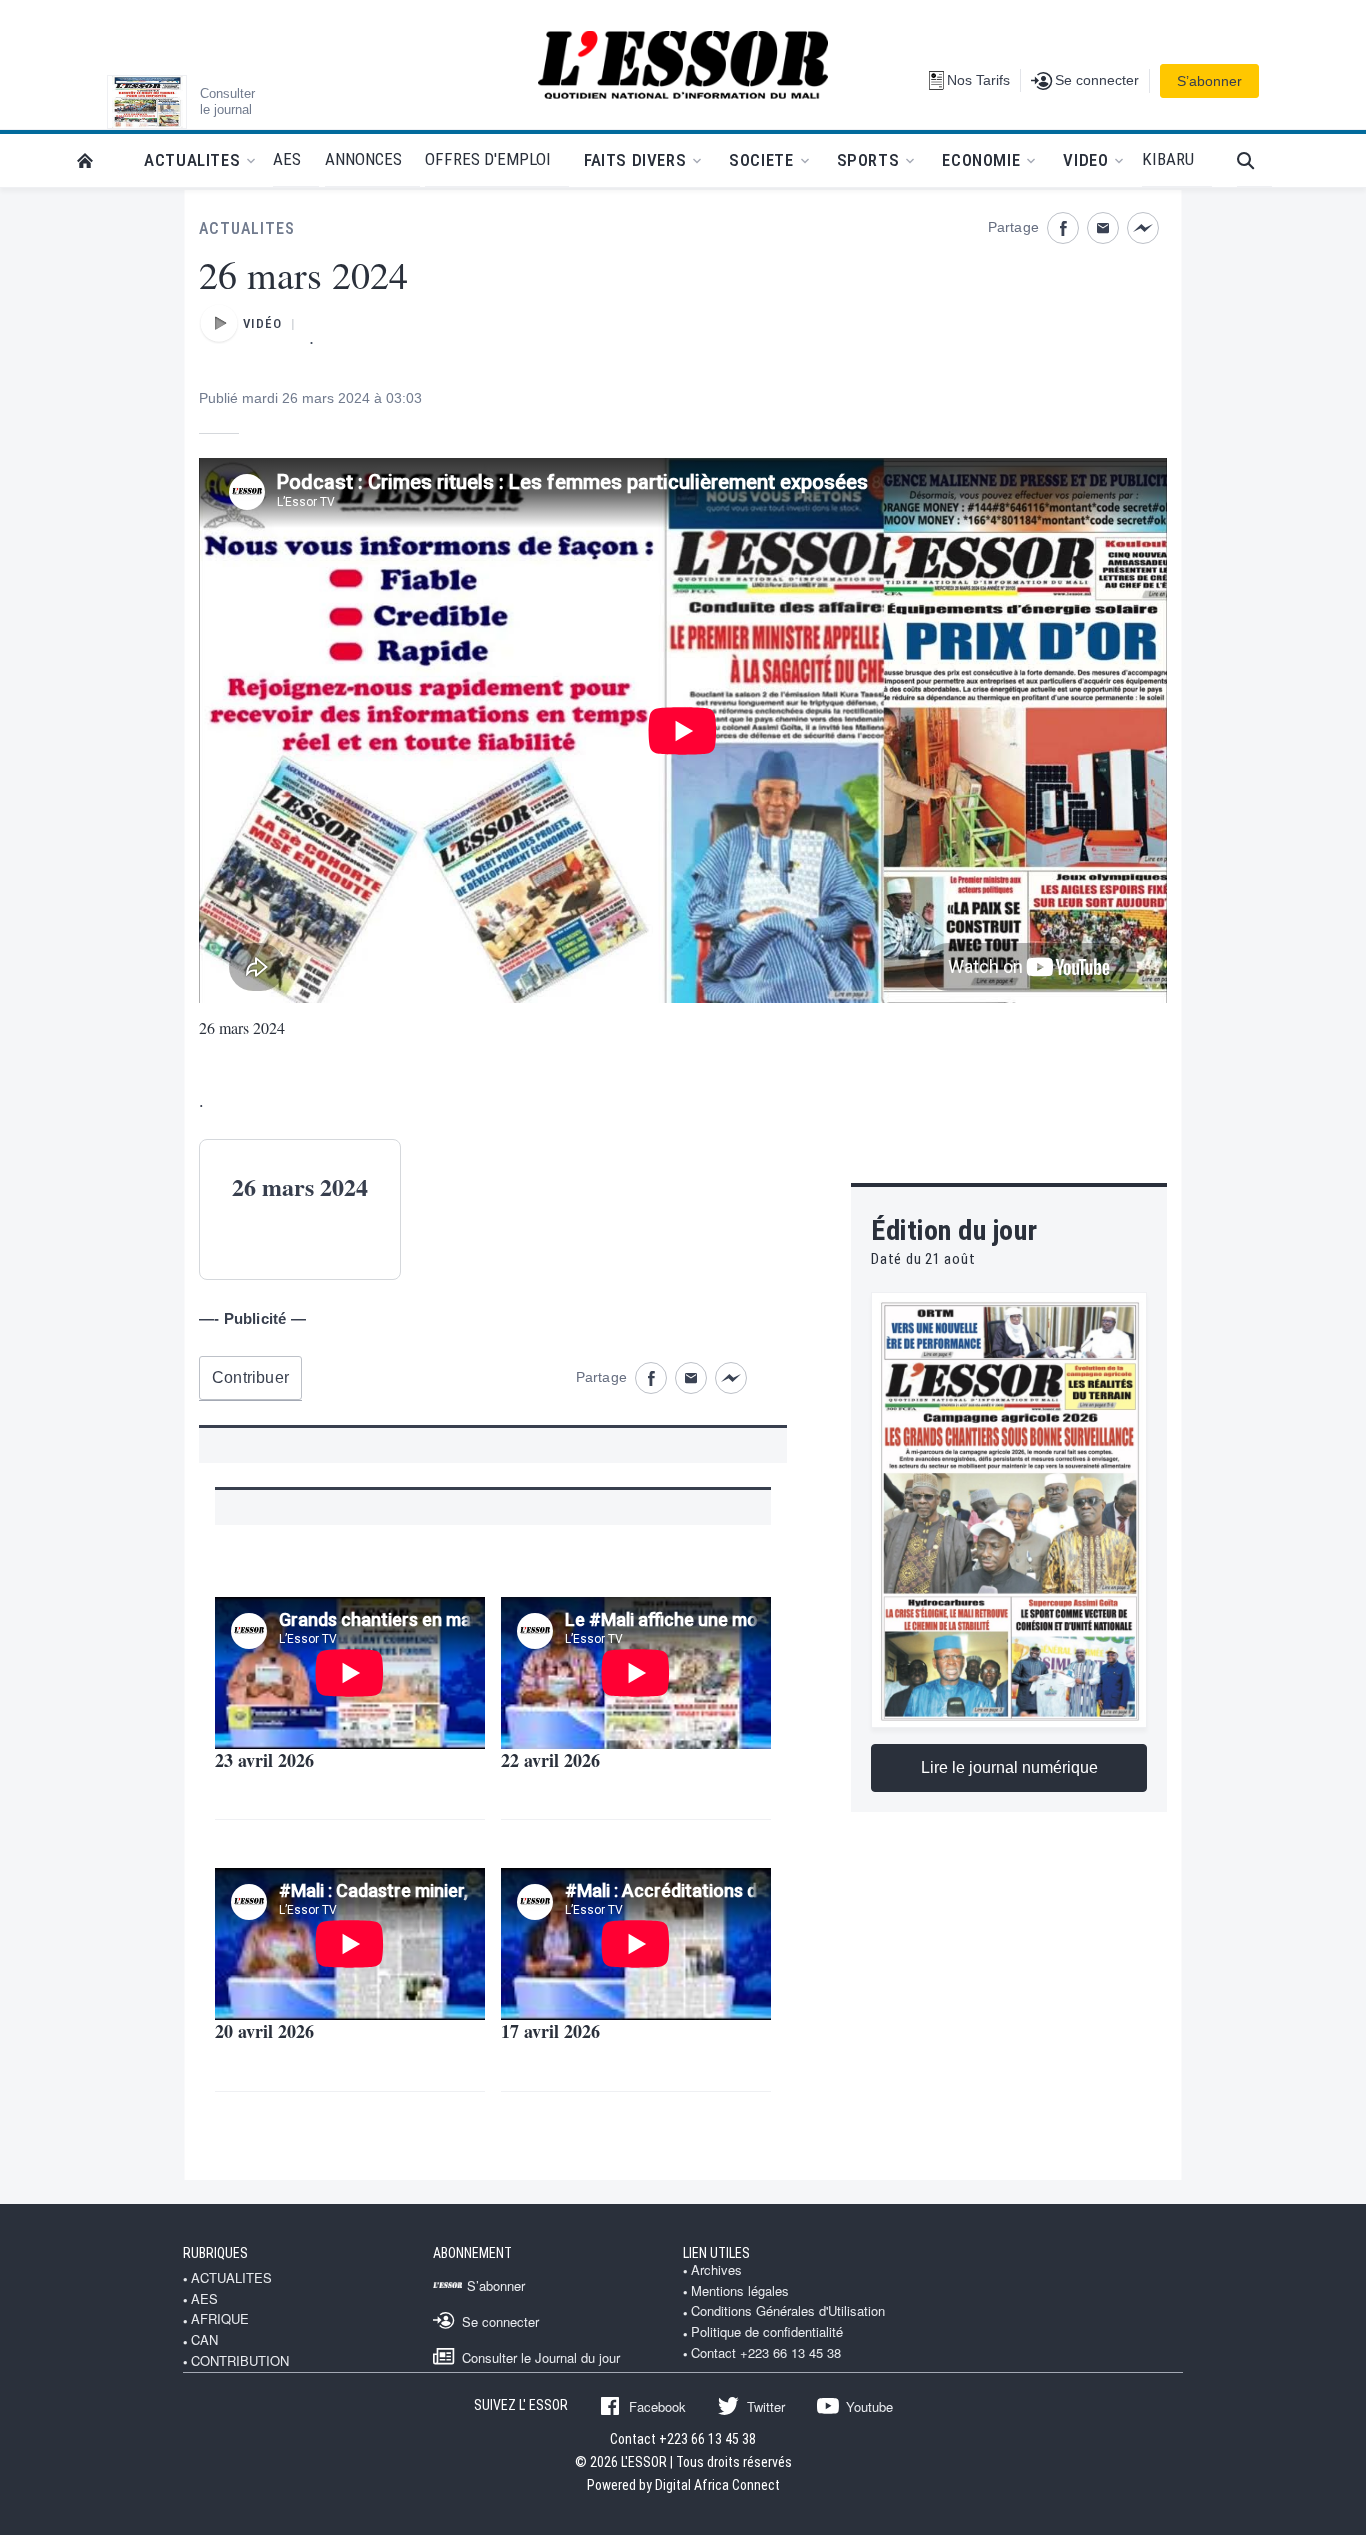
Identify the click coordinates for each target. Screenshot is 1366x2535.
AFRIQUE (220, 2319)
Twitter (766, 2406)
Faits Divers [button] (635, 160)
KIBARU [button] (1168, 159)
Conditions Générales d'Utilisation (788, 2311)
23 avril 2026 (264, 1760)
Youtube (869, 2406)
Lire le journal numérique (1009, 1767)
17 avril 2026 (550, 2031)
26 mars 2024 (242, 1027)
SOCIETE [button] (761, 160)
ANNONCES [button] (363, 159)
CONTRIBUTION (240, 2361)
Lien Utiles (716, 2253)
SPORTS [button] (868, 160)
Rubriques (215, 2253)
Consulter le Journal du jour (541, 2357)
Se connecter (500, 2321)
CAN (204, 2340)
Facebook (657, 2406)
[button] (1254, 160)
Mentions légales (740, 2291)
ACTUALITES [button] (192, 160)
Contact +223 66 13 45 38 (766, 2353)
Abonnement (472, 2253)
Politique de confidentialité (767, 2332)
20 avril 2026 (264, 2031)
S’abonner (1209, 81)
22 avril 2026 (550, 1760)
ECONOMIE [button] (981, 160)
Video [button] (1085, 160)
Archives (716, 2270)
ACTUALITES (247, 228)
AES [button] (287, 159)
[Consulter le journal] (147, 102)
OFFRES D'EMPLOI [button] (488, 159)
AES (204, 2299)
